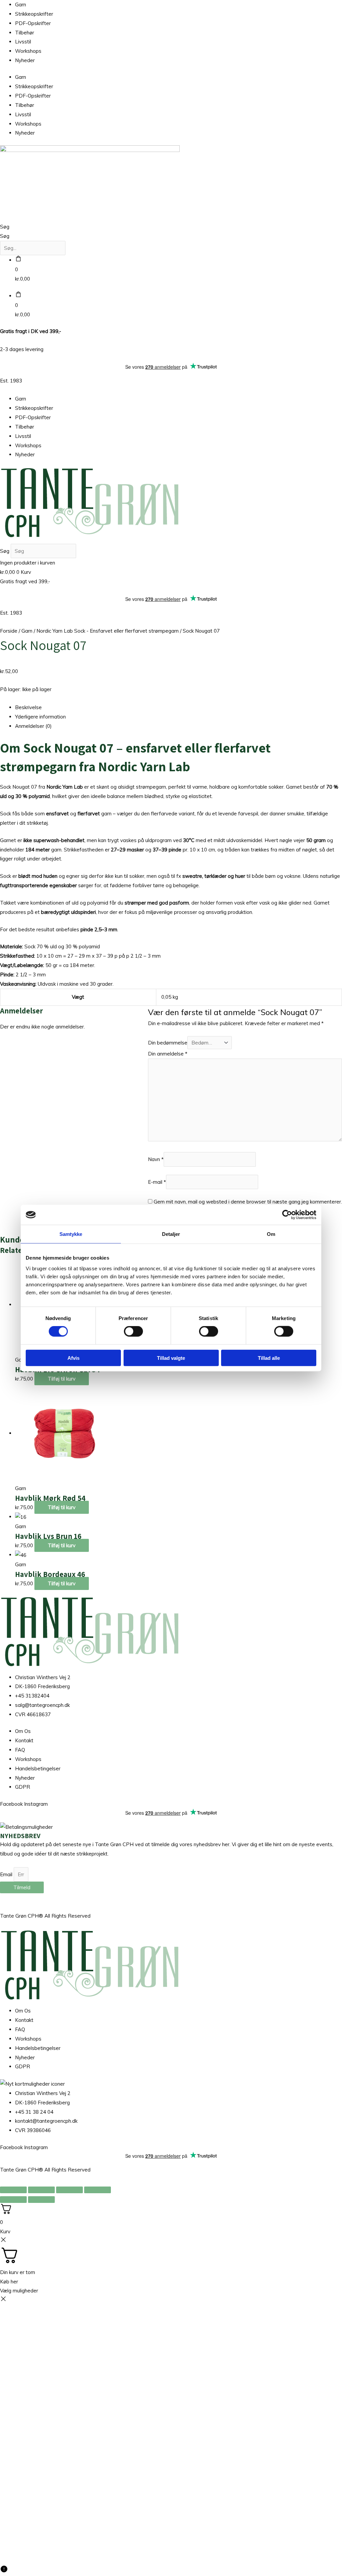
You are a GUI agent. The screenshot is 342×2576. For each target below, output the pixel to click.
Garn (21, 5)
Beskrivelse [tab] (28, 707)
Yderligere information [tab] (40, 717)
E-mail (157, 1182)
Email (7, 1874)
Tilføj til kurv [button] (62, 1379)
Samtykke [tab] (71, 1234)
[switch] (133, 1331)
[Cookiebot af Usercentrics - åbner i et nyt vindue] (287, 1215)
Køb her (9, 2282)
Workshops (28, 51)
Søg (5, 227)
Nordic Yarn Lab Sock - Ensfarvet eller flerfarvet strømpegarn (108, 631)
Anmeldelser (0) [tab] (33, 726)
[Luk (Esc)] (98, 2190)
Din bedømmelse (168, 1043)
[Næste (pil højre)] (41, 2200)
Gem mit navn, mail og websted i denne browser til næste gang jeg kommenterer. (248, 1202)
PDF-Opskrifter (33, 23)
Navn (156, 1160)
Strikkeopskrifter (34, 14)
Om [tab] (271, 1234)
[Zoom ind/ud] (13, 2190)
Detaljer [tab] (171, 1234)
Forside (9, 631)
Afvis (73, 1358)
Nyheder (25, 60)
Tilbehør (25, 33)
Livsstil (23, 42)
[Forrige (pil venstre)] (13, 2200)
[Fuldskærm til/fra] (41, 2190)
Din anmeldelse (168, 1054)
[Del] (69, 2190)
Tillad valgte (171, 1358)
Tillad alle (269, 1358)
